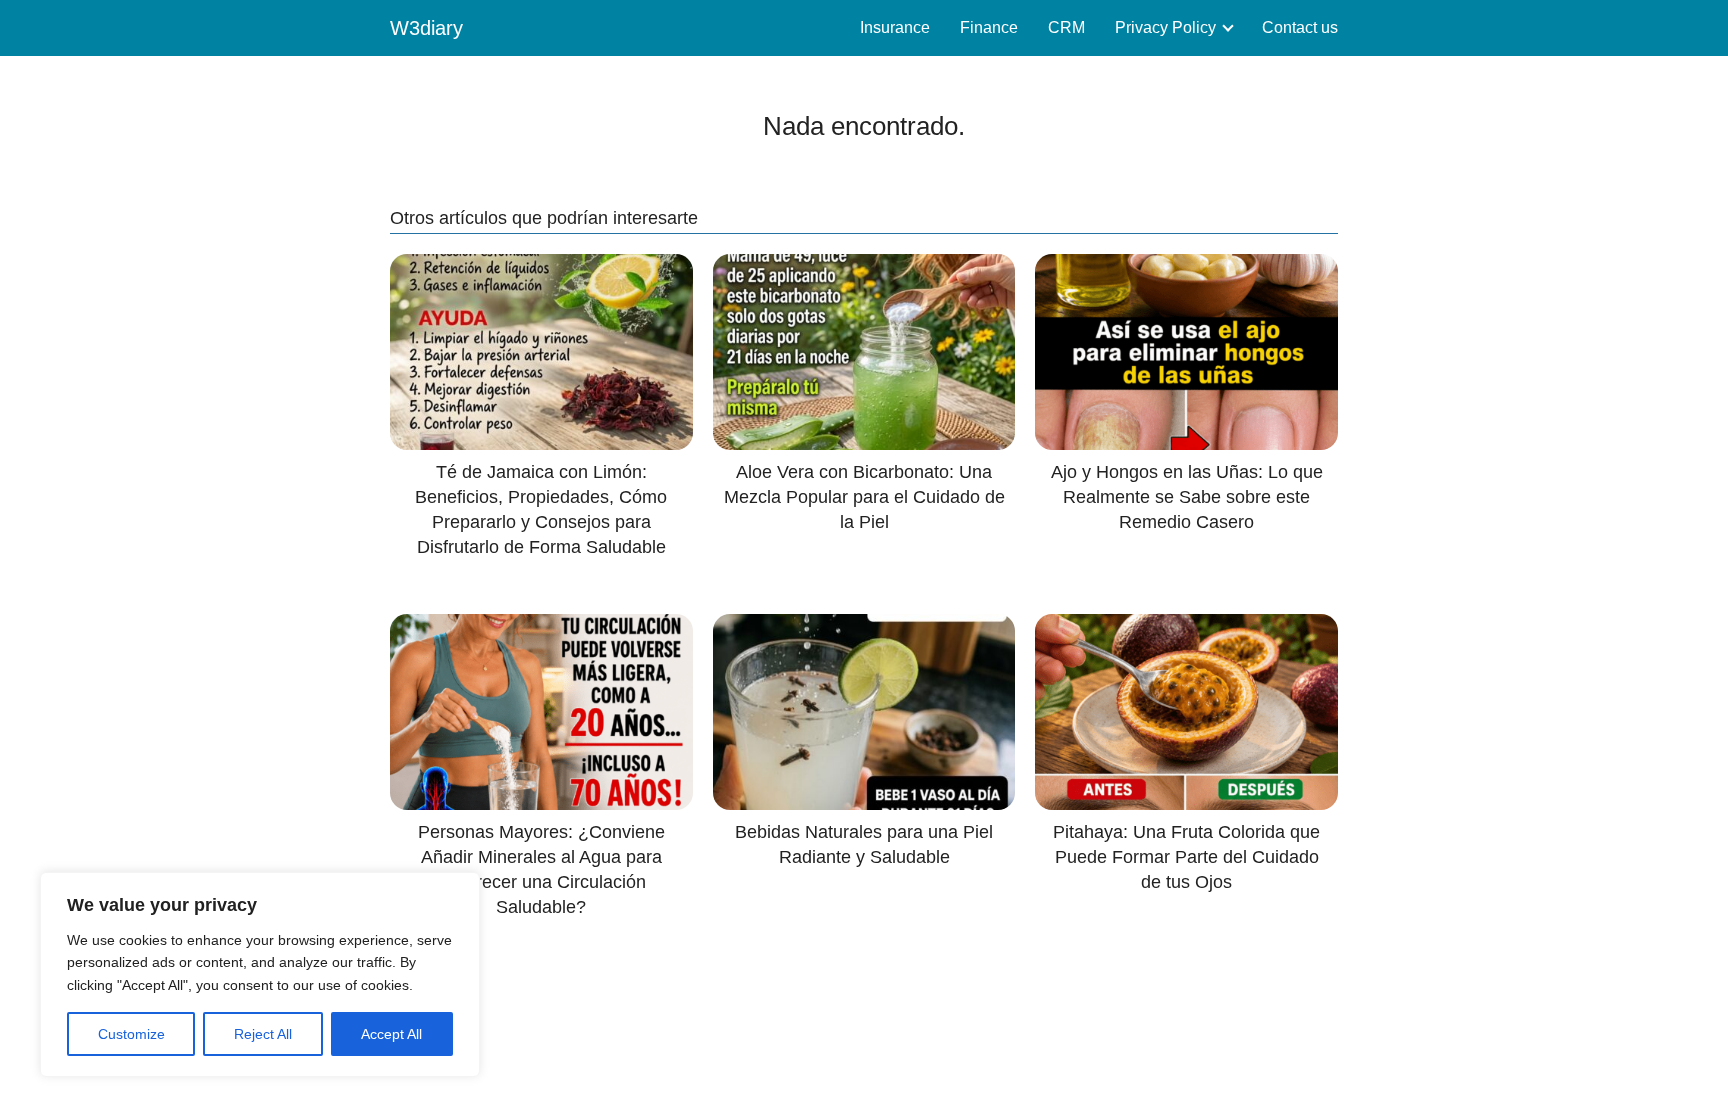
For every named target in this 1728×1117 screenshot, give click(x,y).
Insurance (895, 27)
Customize (131, 1034)
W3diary (426, 28)
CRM (1066, 27)
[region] (260, 974)
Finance (989, 27)
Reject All (263, 1034)
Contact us (1300, 27)
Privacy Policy (1165, 27)
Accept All (391, 1034)
